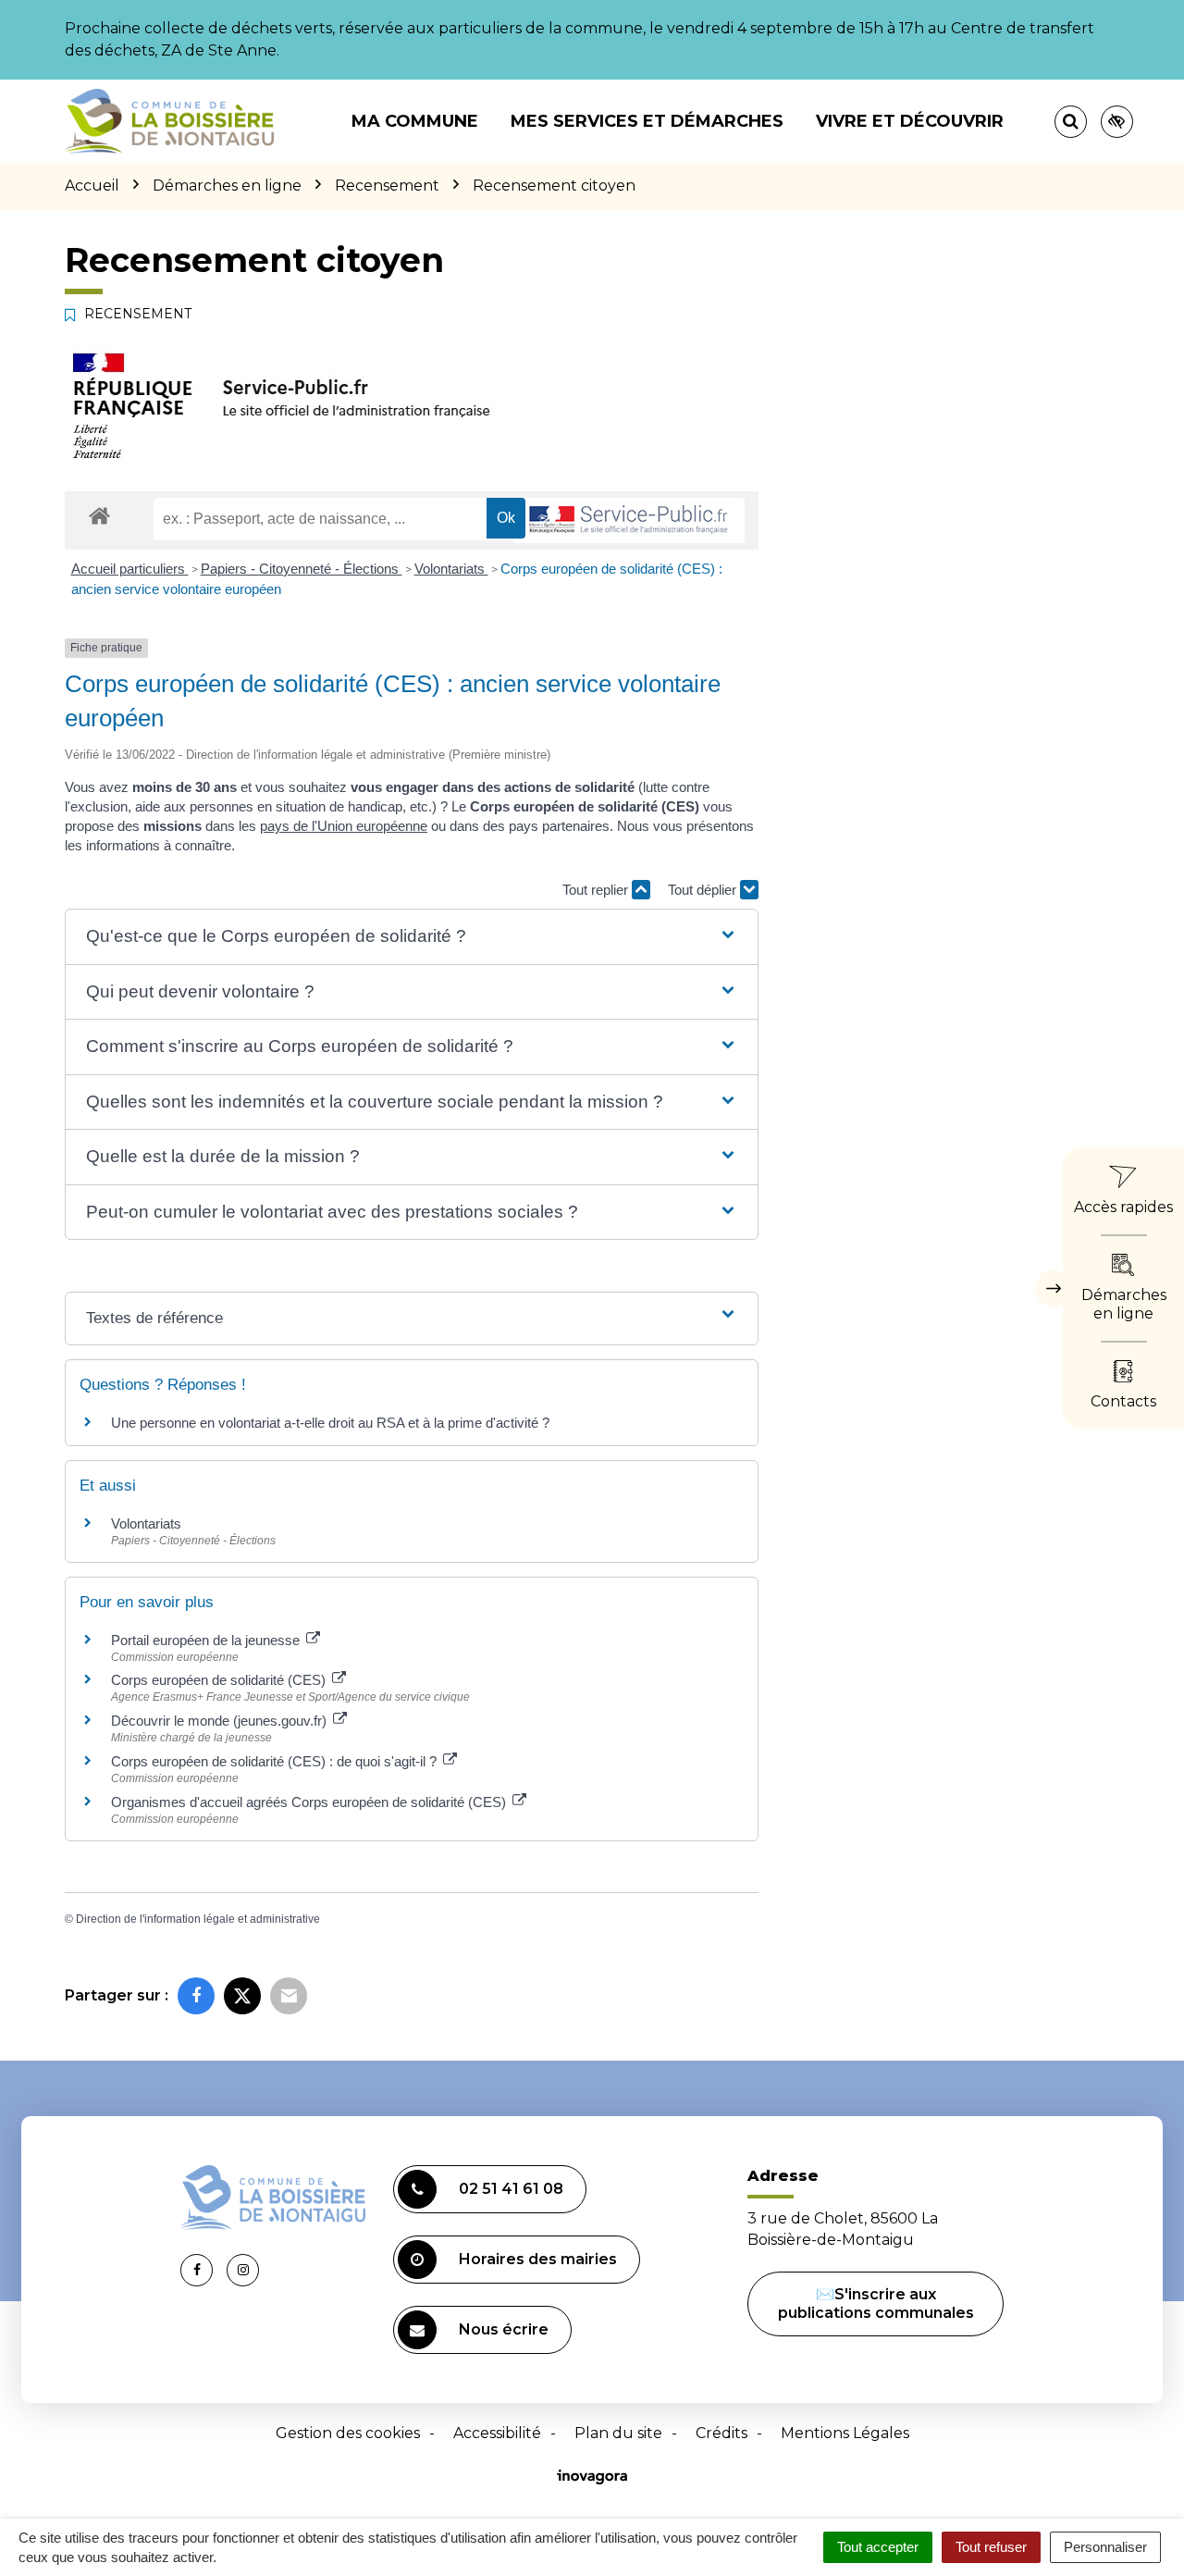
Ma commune (415, 121)
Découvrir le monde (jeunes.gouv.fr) (221, 1721)
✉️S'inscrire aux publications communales (876, 2304)
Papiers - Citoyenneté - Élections (302, 569)
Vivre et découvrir (910, 121)
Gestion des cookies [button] (348, 2433)
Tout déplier (704, 890)
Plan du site (618, 2433)
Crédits (721, 2433)
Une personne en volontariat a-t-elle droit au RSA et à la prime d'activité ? (330, 1423)
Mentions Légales (845, 2433)
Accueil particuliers (130, 569)
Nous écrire (504, 2329)
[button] (411, 937)
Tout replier (597, 890)
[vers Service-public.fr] (629, 520)
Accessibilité (497, 2433)
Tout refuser (991, 2547)
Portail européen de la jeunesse (207, 1640)
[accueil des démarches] (99, 515)
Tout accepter (878, 2547)
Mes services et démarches (647, 121)
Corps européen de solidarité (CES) (220, 1680)
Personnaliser (1105, 2547)
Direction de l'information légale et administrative (198, 1919)
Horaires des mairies (538, 2259)
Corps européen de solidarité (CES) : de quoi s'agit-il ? (276, 1761)
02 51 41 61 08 (511, 2189)
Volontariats (451, 569)
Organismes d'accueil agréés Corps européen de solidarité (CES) (310, 1802)
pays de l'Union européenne (344, 826)
